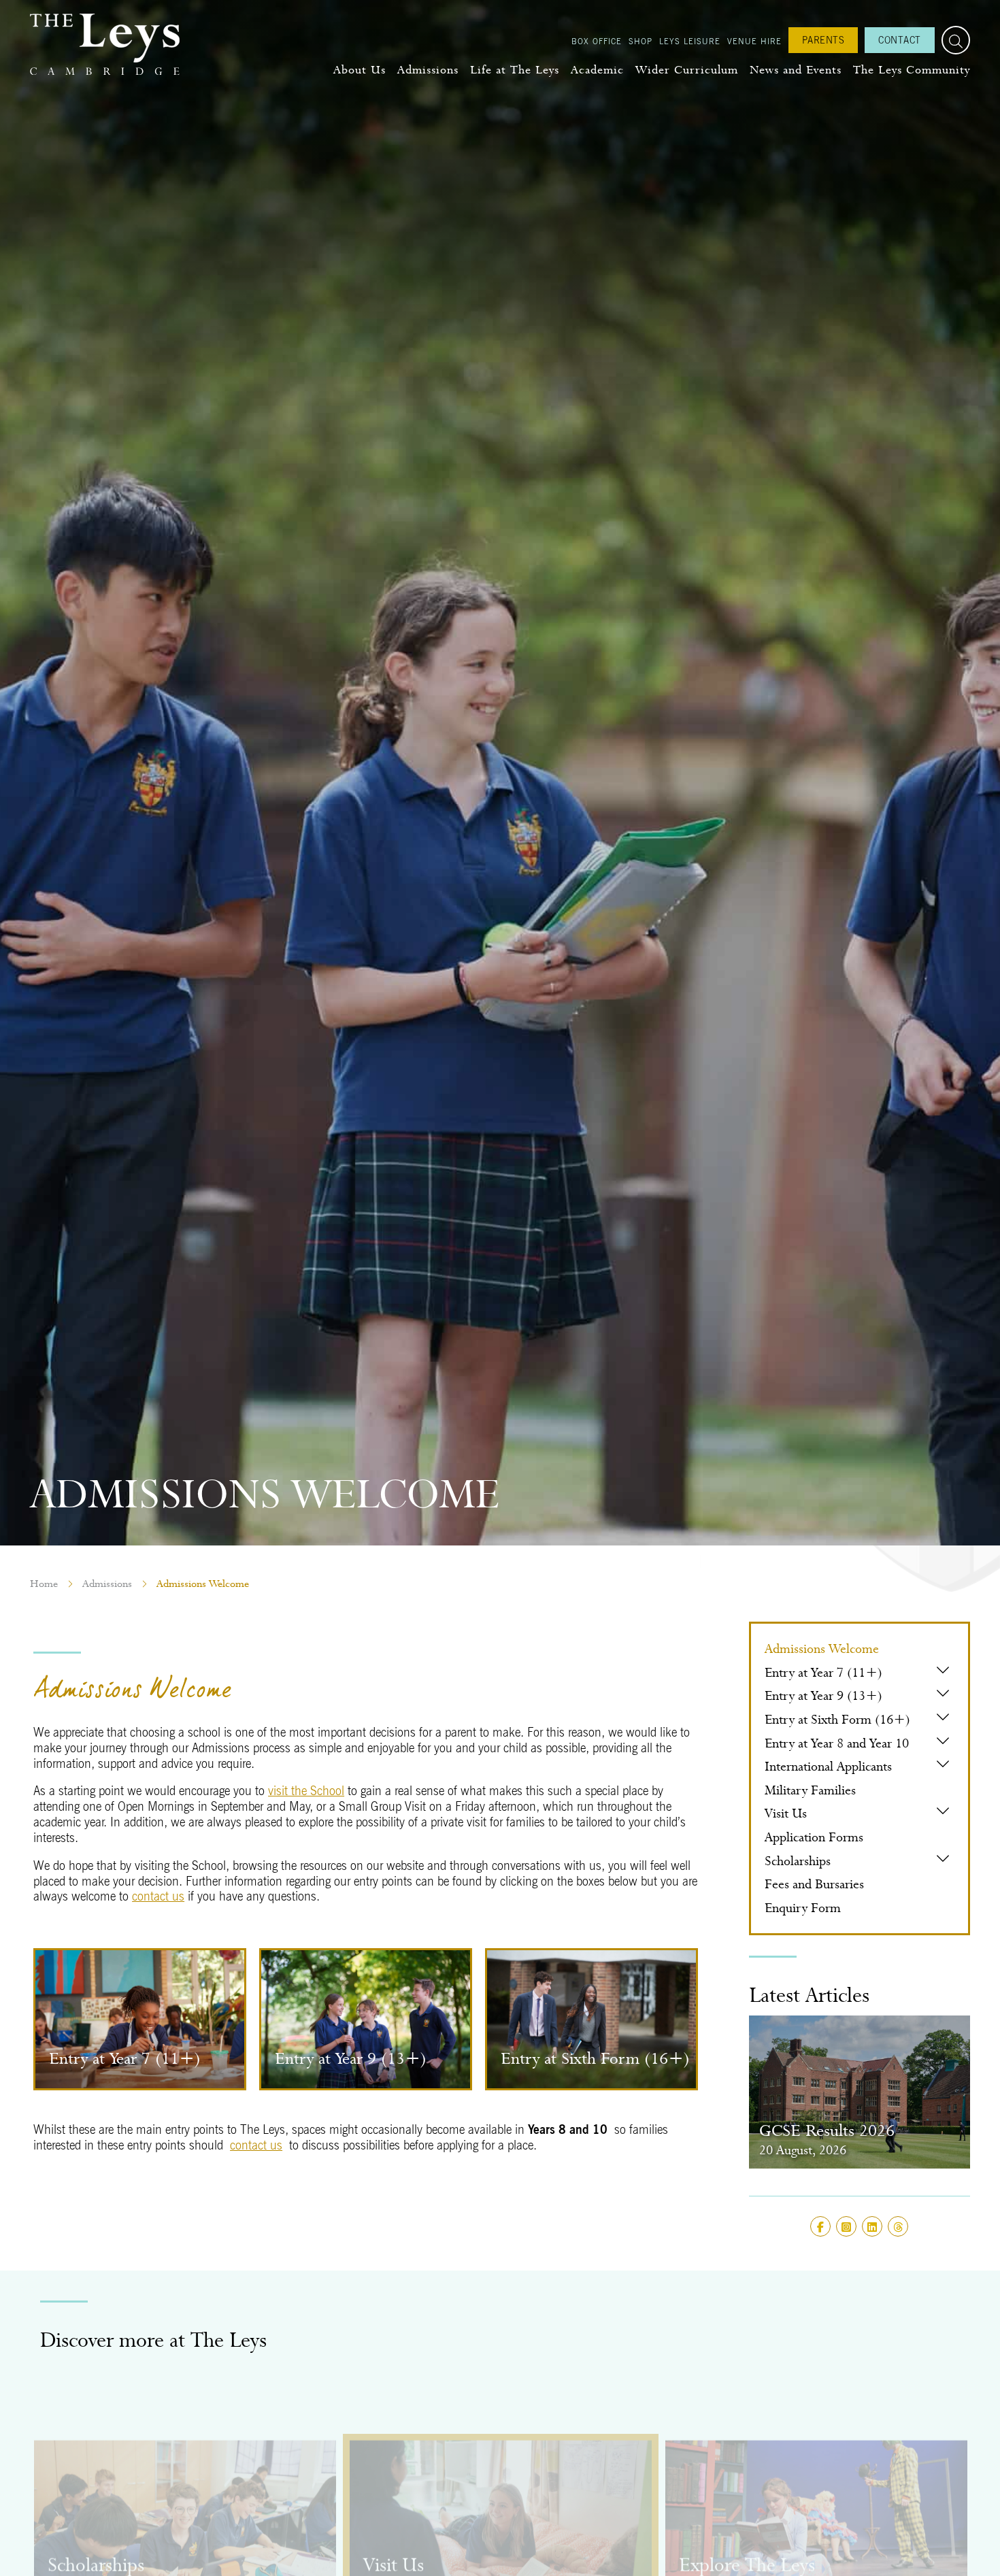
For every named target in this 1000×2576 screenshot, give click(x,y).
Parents (823, 40)
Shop (640, 41)
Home (44, 1584)
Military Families (810, 1790)
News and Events (796, 70)
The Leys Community (912, 70)
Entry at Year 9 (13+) (823, 1695)
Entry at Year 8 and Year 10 (837, 1743)
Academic (597, 70)
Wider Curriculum (687, 70)
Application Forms (814, 1837)
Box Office (597, 41)
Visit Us (786, 1813)
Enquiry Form (803, 1908)
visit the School (306, 1791)
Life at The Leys (515, 70)
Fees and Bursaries (814, 1884)
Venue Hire (754, 41)
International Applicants (828, 1766)
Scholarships (798, 1861)
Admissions (428, 70)
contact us (158, 1896)
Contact (900, 40)
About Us (360, 70)
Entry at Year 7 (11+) (823, 1672)
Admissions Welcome (822, 1649)
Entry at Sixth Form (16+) (837, 1719)
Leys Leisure (690, 41)
